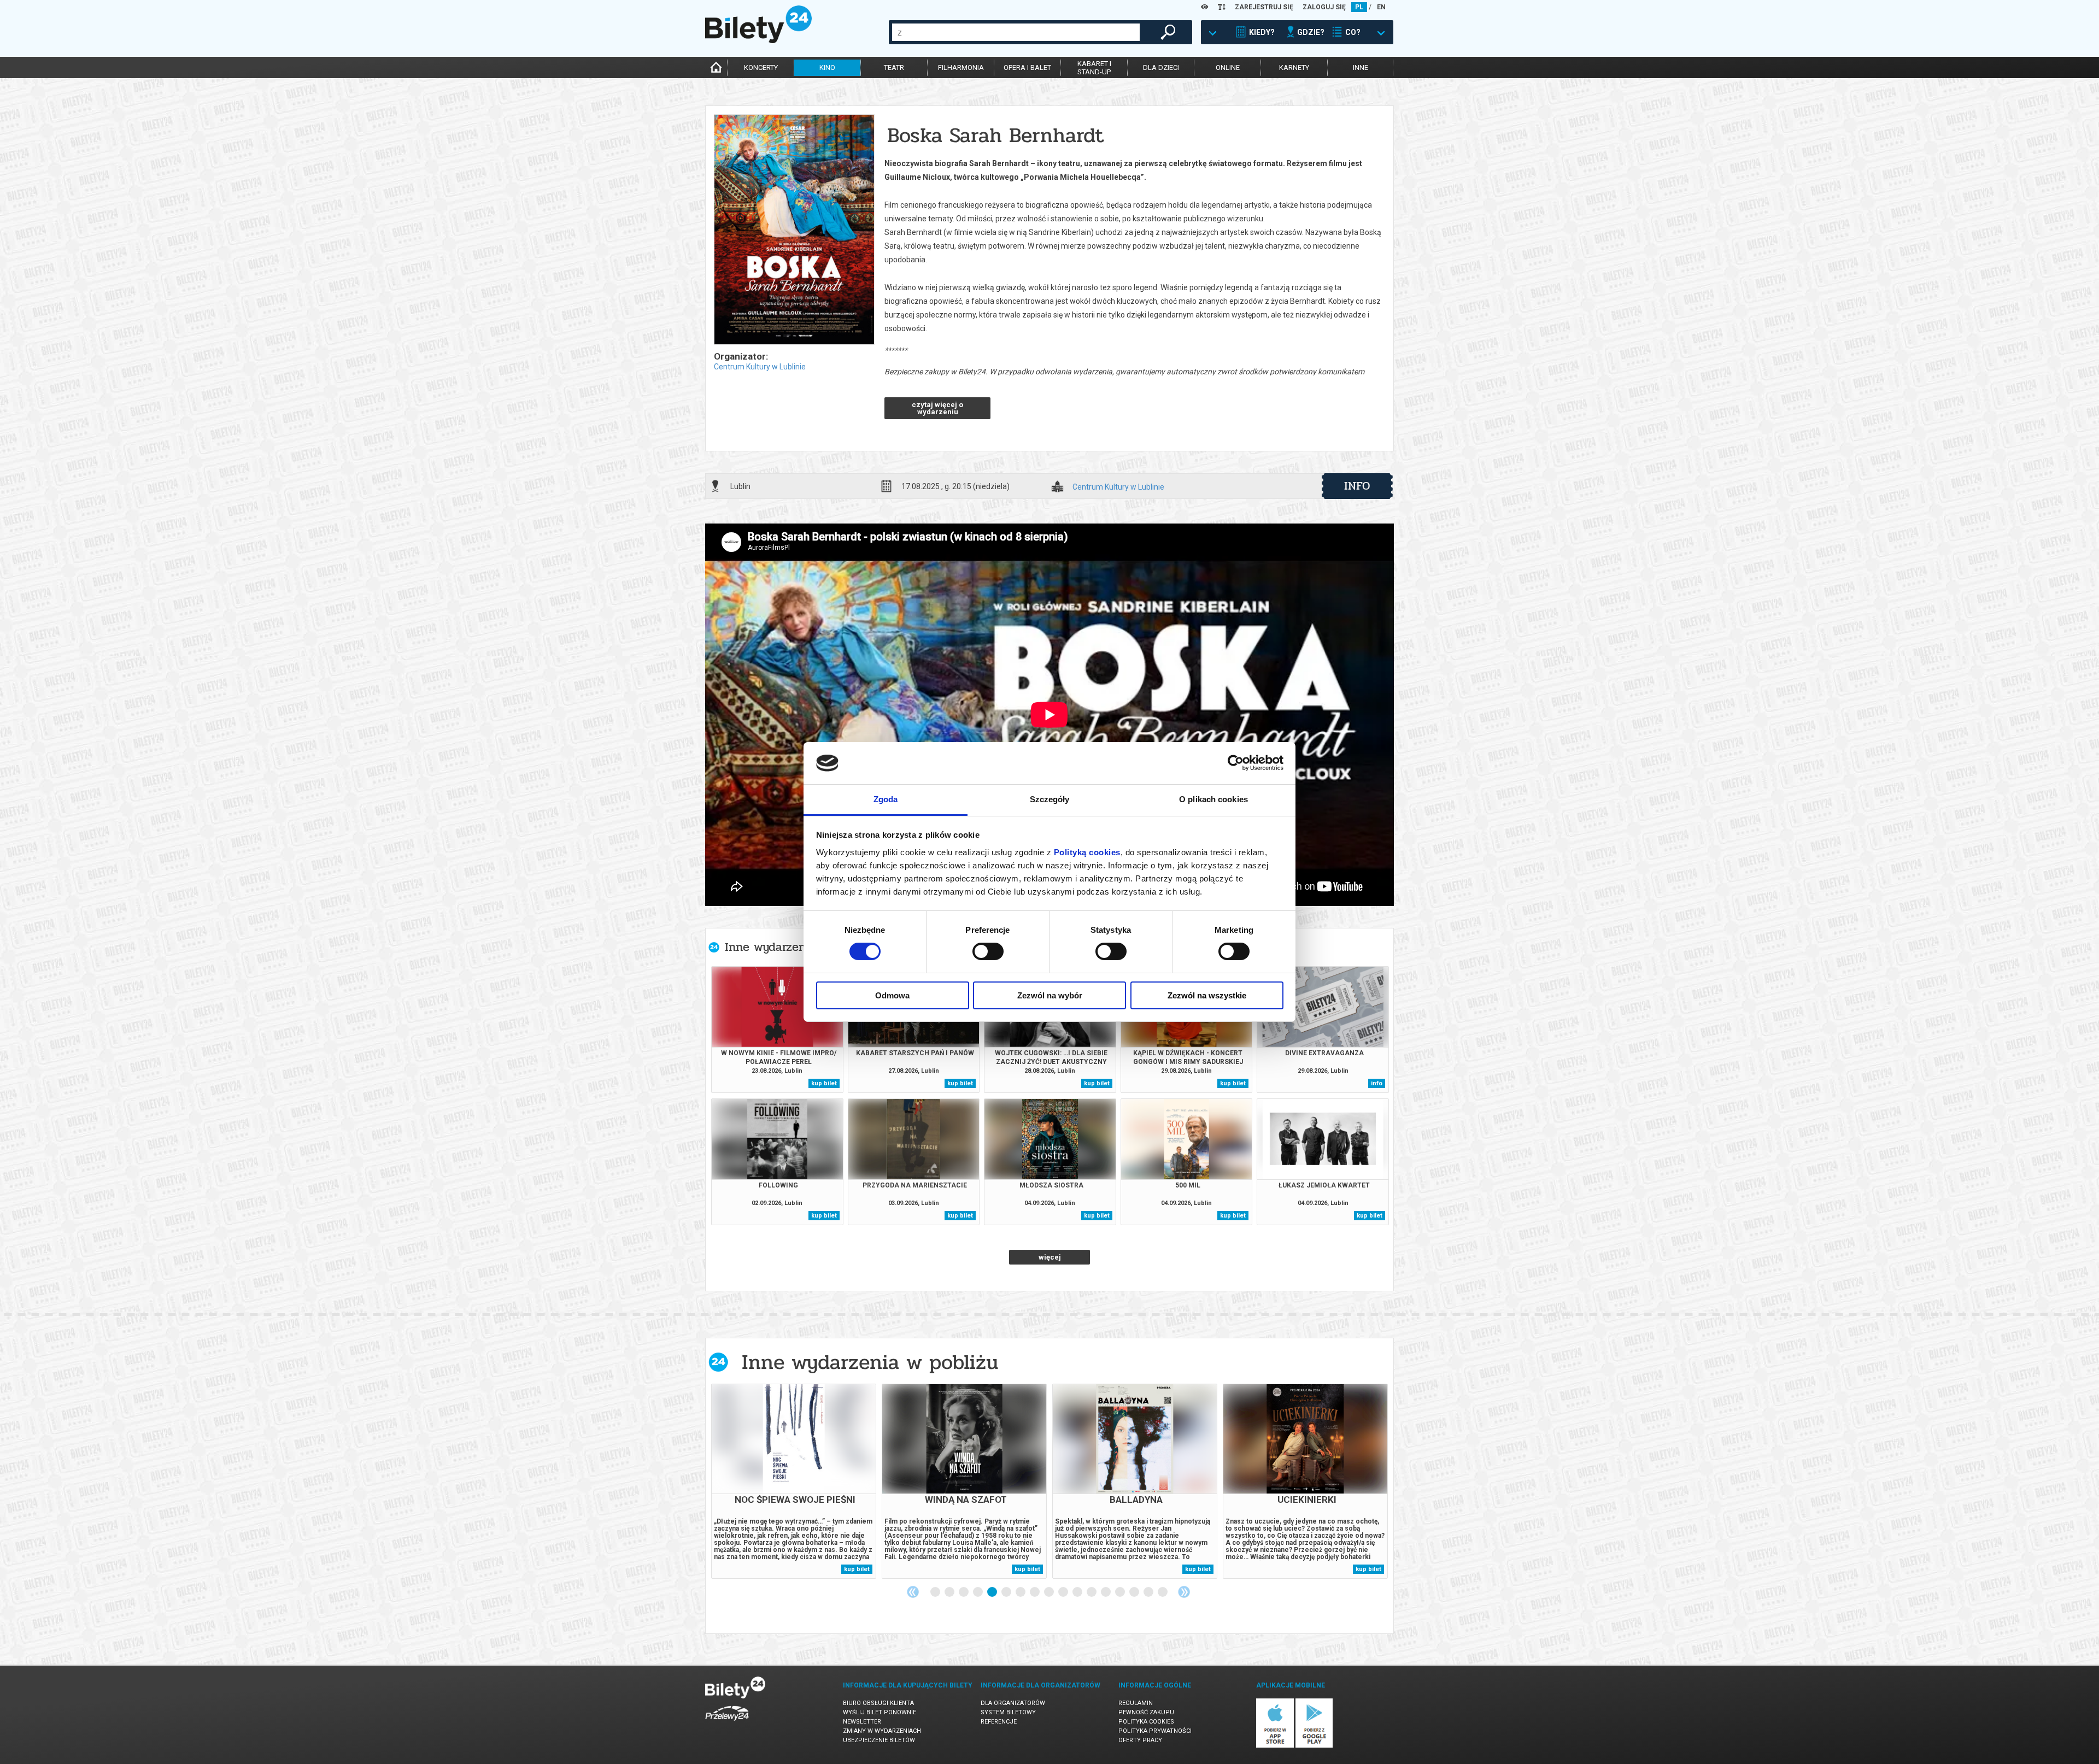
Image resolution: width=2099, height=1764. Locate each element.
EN (1381, 7)
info (1357, 486)
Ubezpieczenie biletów (879, 1740)
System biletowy (1008, 1712)
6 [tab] (1007, 1592)
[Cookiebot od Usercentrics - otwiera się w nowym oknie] (1236, 763)
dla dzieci (1161, 67)
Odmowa (892, 995)
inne (1361, 67)
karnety (1294, 67)
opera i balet (1027, 67)
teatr (894, 67)
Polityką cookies (1087, 852)
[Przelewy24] (727, 1723)
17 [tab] (1163, 1592)
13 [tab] (1106, 1592)
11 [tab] (1078, 1592)
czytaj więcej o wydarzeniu (937, 408)
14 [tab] (1121, 1592)
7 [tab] (1021, 1592)
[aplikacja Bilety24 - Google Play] (1314, 1746)
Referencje (999, 1722)
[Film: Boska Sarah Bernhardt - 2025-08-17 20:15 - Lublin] (794, 230)
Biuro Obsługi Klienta (878, 1703)
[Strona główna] (758, 40)
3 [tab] (964, 1592)
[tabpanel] (794, 1481)
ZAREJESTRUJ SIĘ (1264, 7)
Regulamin (1136, 1703)
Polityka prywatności (1155, 1731)
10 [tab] (1064, 1592)
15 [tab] (1135, 1592)
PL (1359, 7)
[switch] (988, 951)
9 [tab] (1049, 1592)
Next (1184, 1592)
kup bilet (824, 1083)
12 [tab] (1092, 1592)
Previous (913, 1592)
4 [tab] (978, 1592)
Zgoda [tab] (886, 799)
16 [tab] (1149, 1592)
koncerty (761, 67)
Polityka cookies (1146, 1722)
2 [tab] (950, 1592)
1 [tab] (936, 1592)
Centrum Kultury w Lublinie (760, 367)
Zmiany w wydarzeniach (882, 1731)
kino (827, 67)
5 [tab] (993, 1592)
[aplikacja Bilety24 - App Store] (1275, 1746)
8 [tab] (1035, 1592)
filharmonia (961, 67)
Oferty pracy (1140, 1740)
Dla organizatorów (1013, 1703)
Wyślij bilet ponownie (880, 1712)
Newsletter (862, 1722)
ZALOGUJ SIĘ (1324, 7)
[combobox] (1016, 32)
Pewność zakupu (1146, 1712)
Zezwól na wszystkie (1207, 995)
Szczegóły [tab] (1050, 799)
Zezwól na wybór (1050, 995)
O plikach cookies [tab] (1213, 799)
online (1228, 67)
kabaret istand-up (1094, 68)
